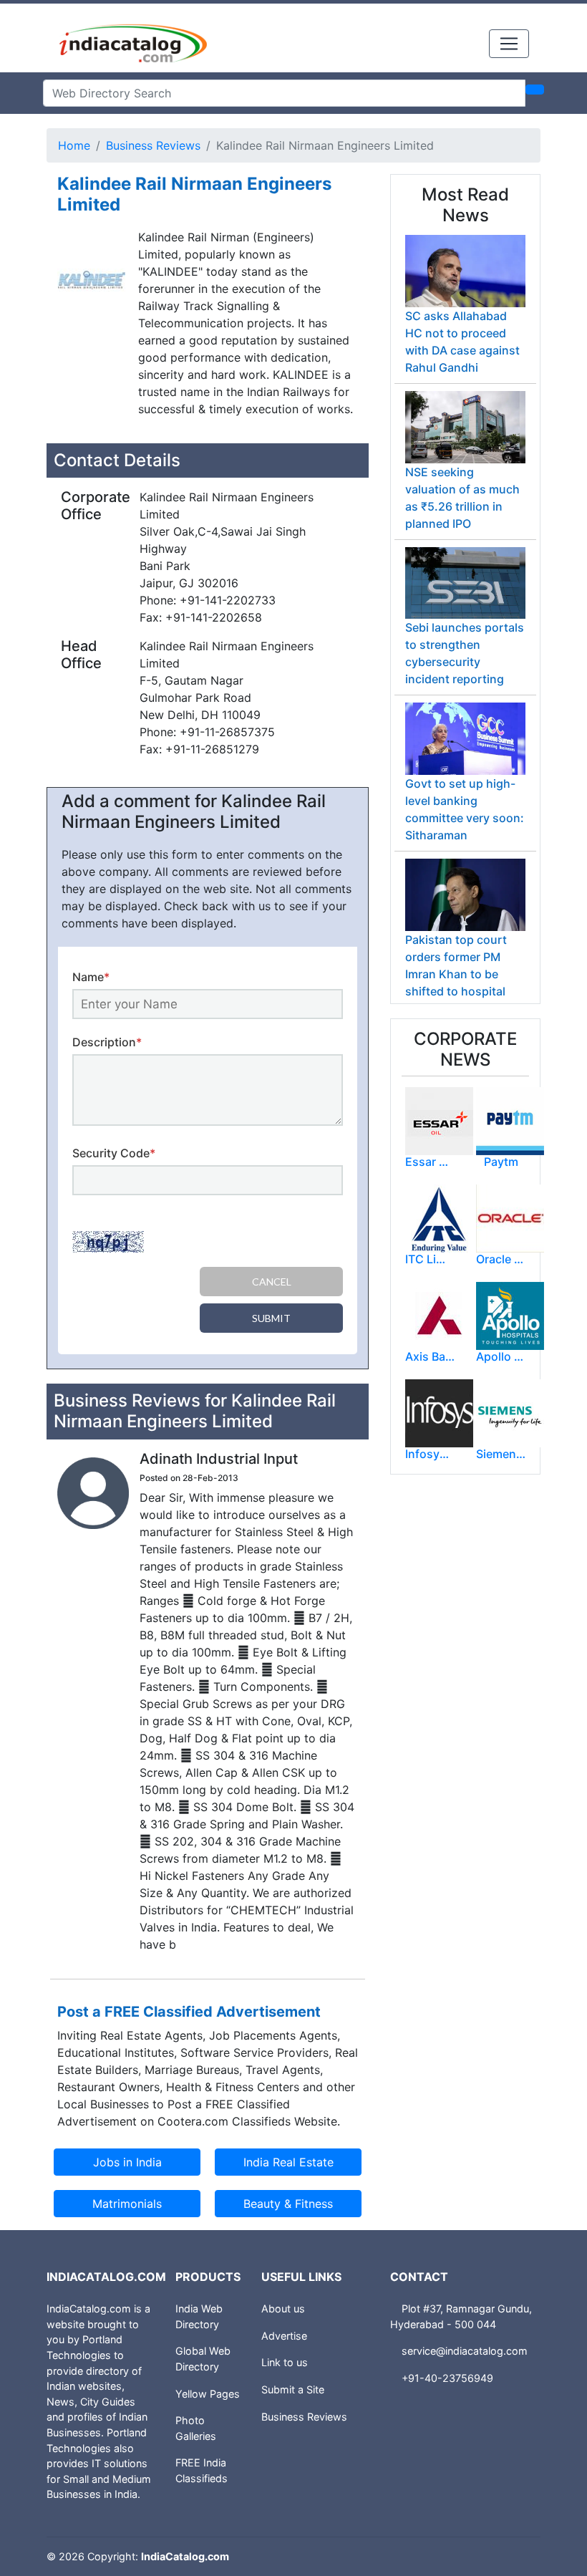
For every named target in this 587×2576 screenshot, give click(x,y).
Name (91, 977)
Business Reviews (153, 145)
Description (107, 1042)
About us (283, 2309)
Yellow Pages (208, 2394)
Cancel (272, 1282)
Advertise (284, 2336)
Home (74, 145)
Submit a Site (293, 2389)
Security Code (114, 1153)
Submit (271, 1318)
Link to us (285, 2362)
